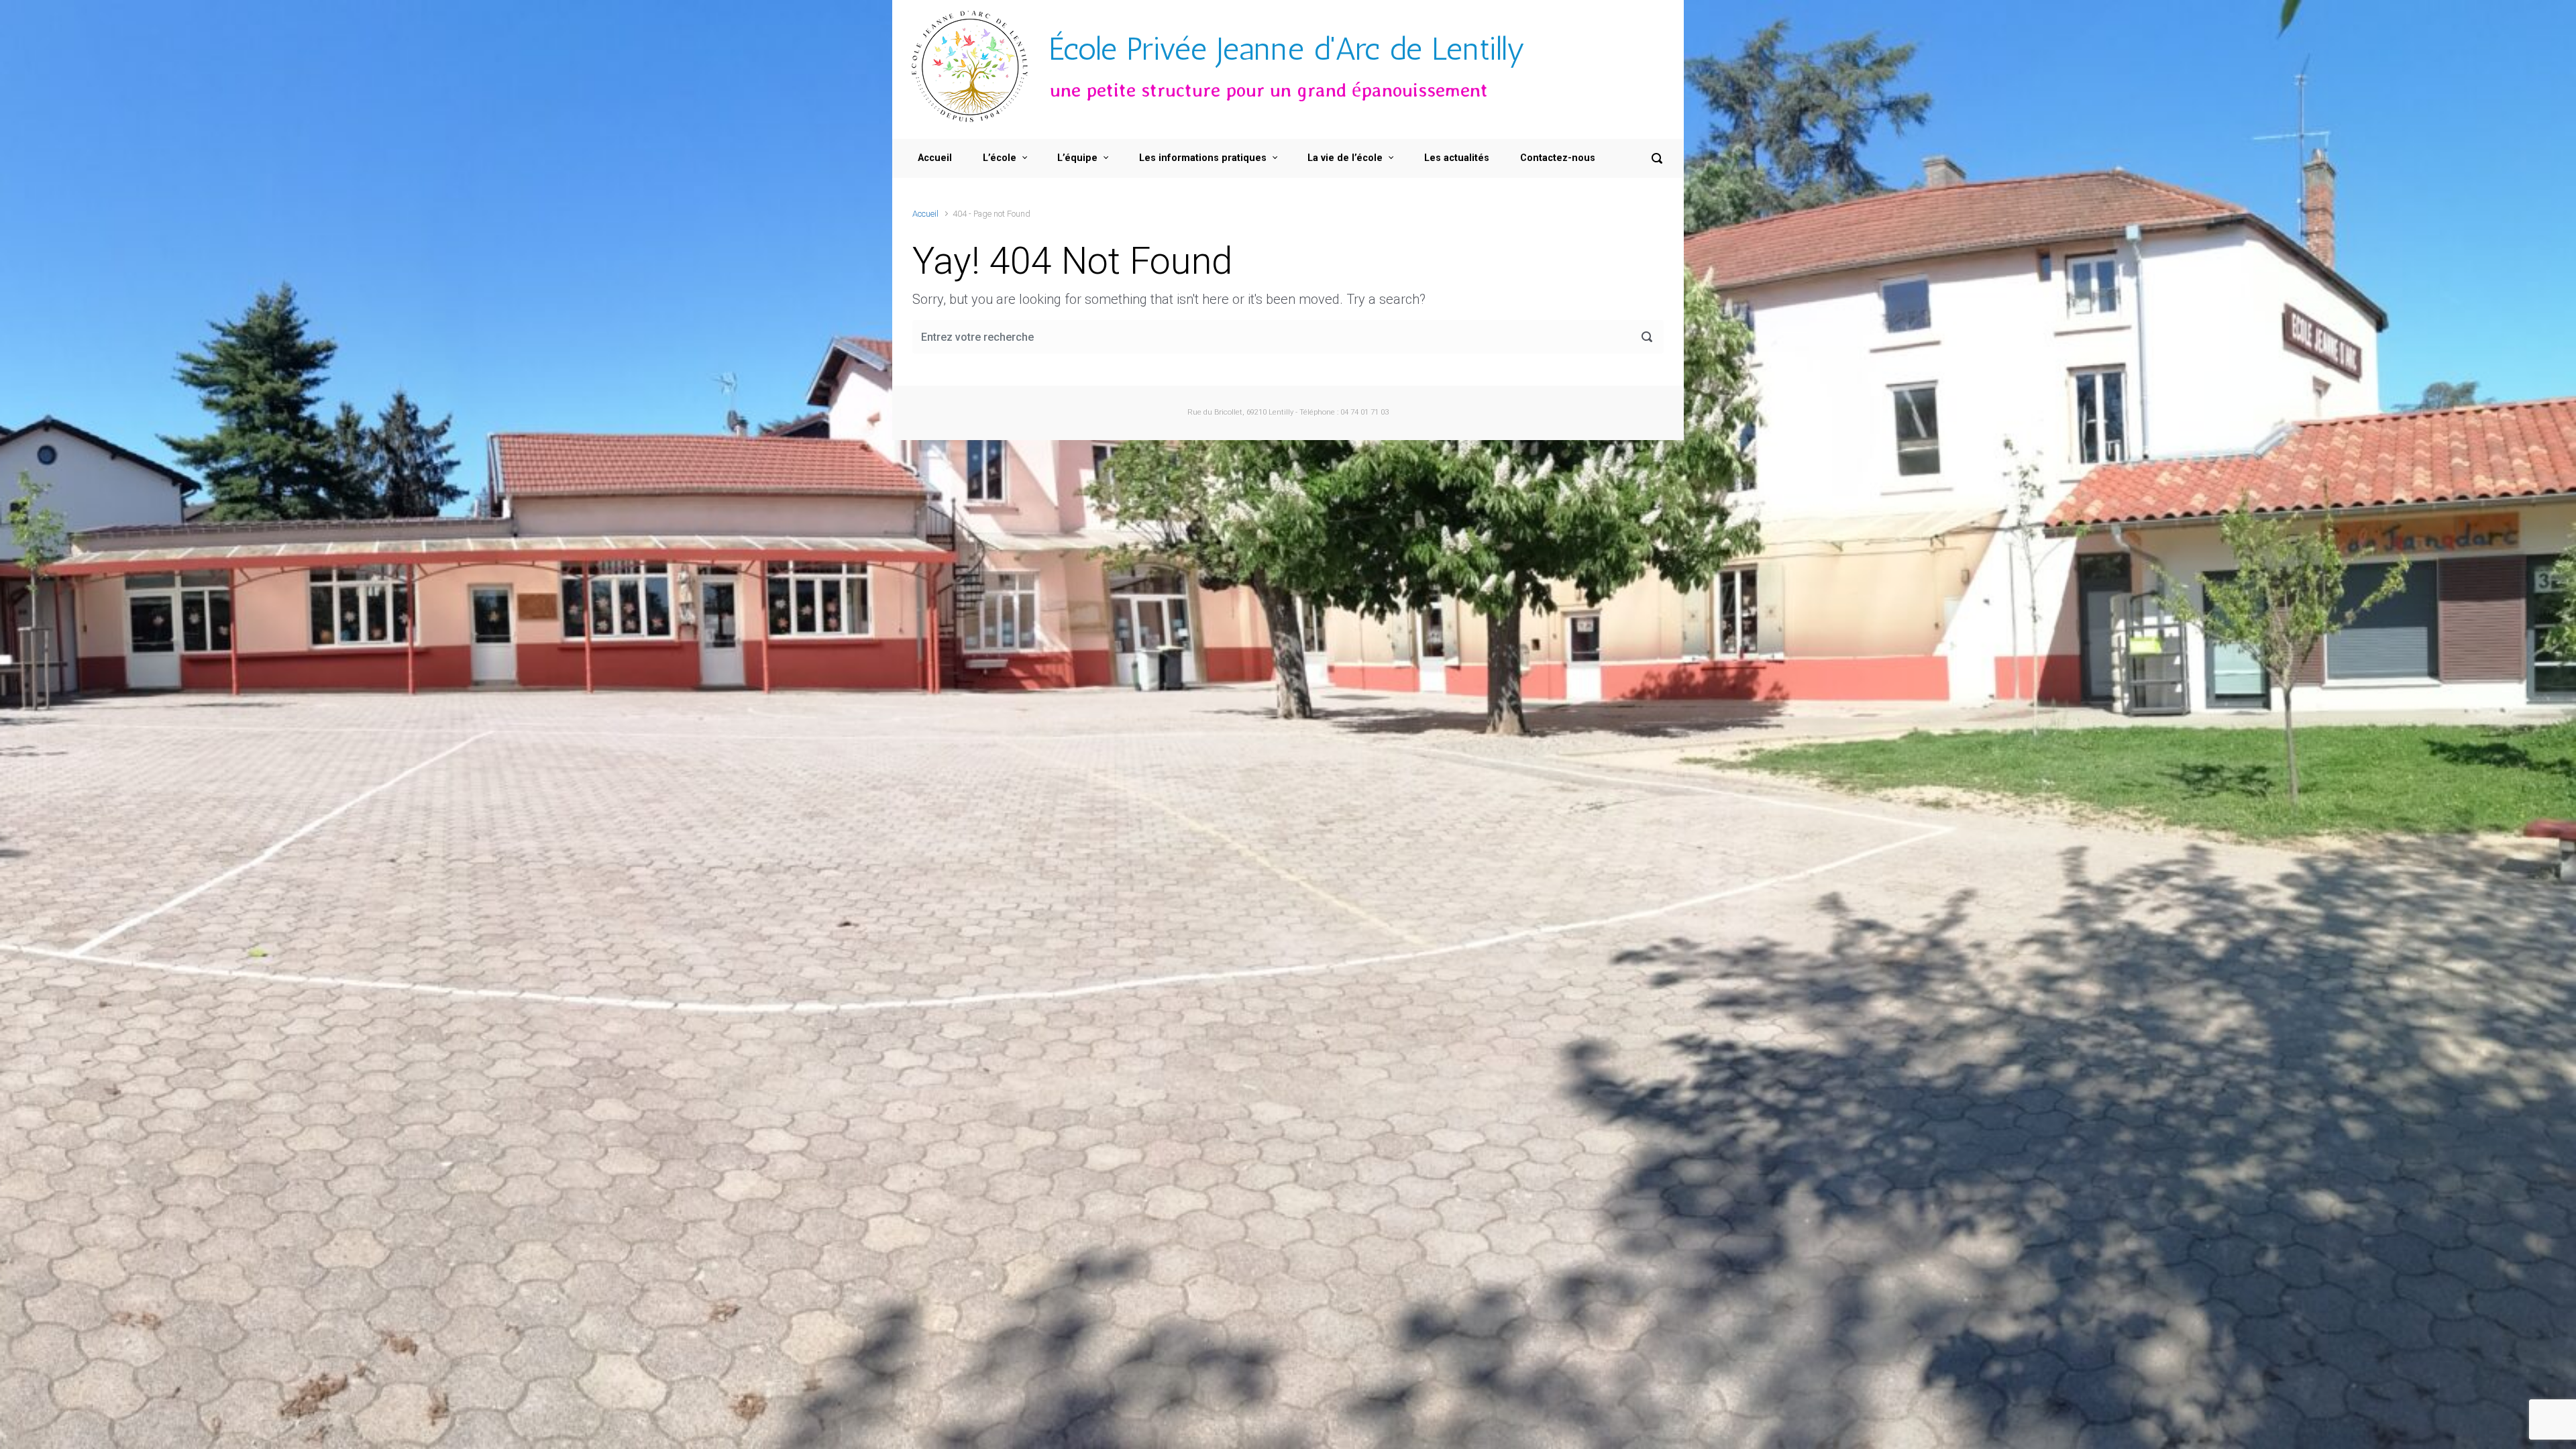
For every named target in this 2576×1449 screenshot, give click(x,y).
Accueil (925, 214)
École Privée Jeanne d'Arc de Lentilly (1287, 49)
